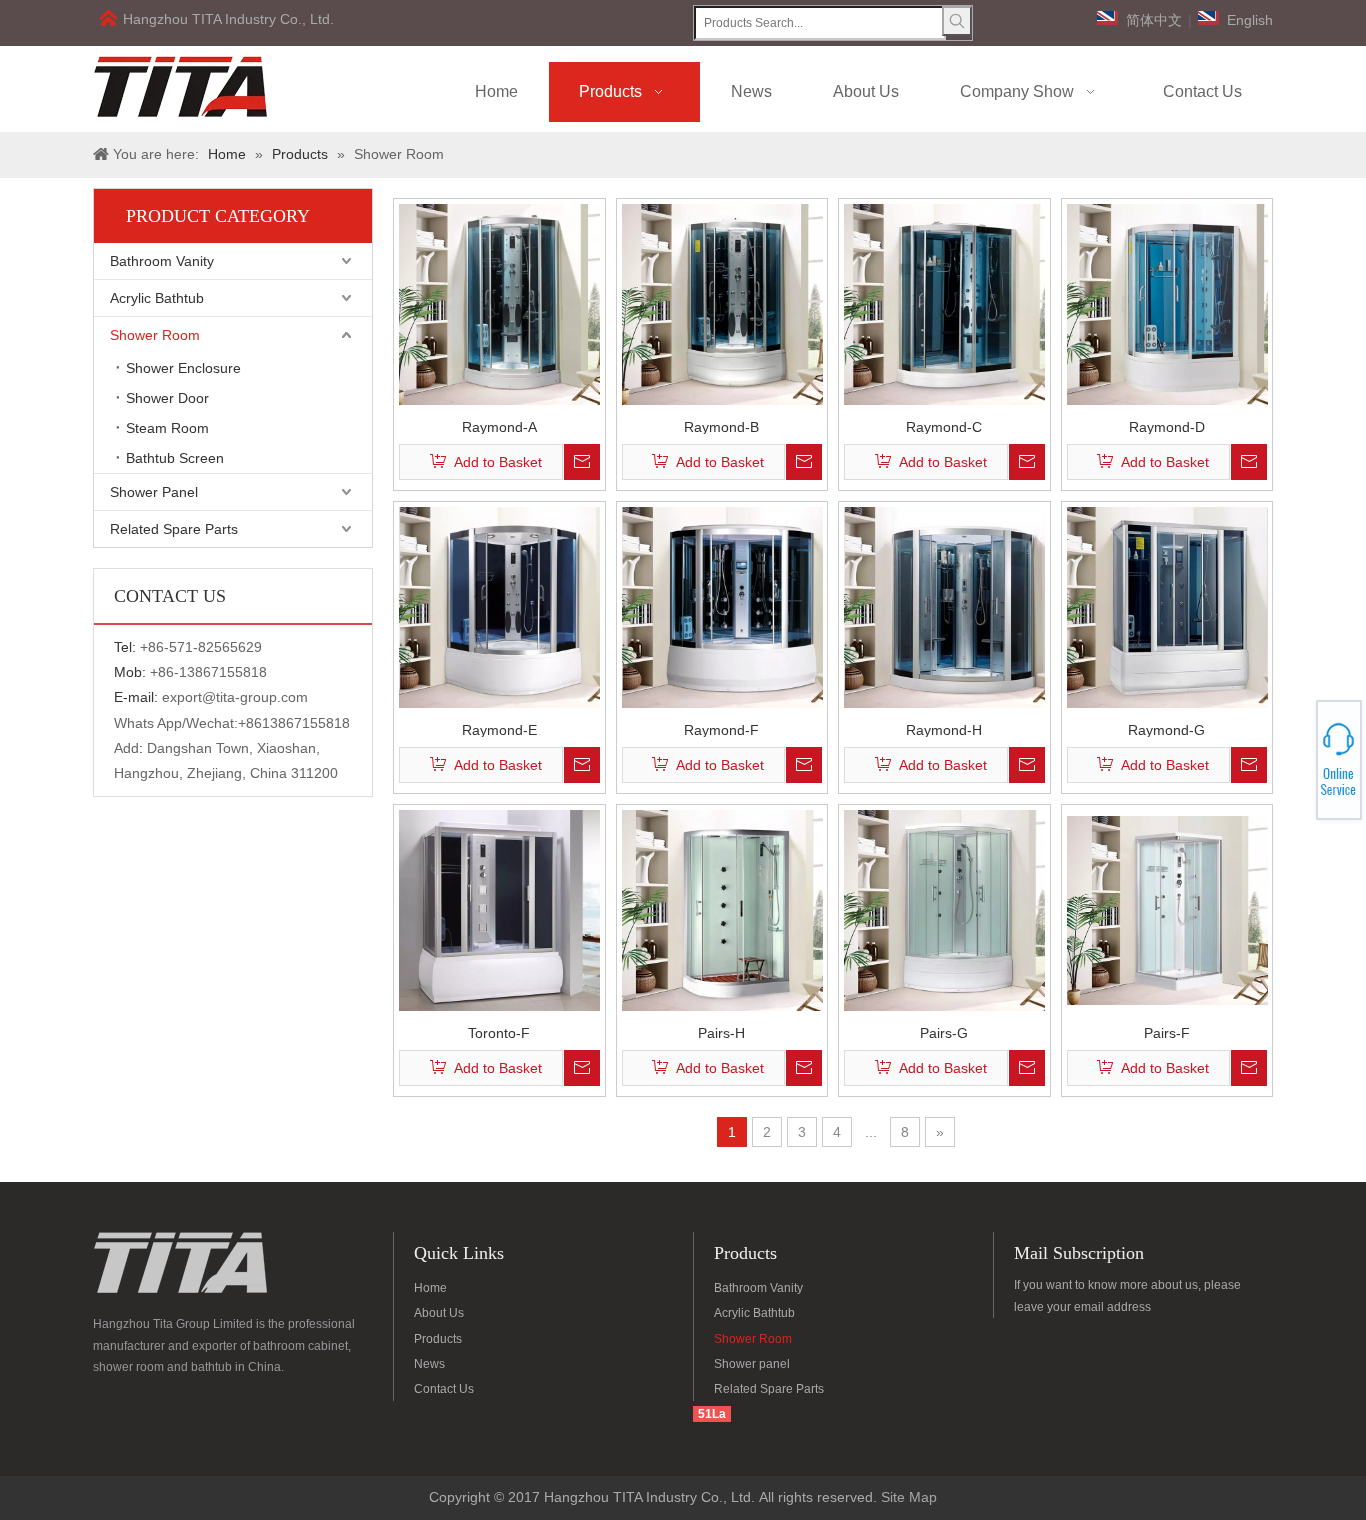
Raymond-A (499, 426)
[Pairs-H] (722, 909)
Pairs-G (944, 1032)
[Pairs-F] (1167, 909)
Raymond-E (499, 729)
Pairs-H (721, 1032)
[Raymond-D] (1167, 303)
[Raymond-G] (1167, 606)
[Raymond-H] (944, 606)
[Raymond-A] (499, 303)
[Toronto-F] (499, 909)
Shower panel (752, 1364)
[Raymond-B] (722, 303)
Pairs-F (1167, 1032)
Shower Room (155, 335)
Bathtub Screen (175, 458)
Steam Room (167, 428)
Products (438, 1339)
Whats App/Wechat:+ (180, 723)
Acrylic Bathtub (157, 298)
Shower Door (167, 398)
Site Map (909, 1497)
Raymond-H (944, 729)
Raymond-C (944, 426)
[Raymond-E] (499, 606)
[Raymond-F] (722, 606)
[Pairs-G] (944, 909)
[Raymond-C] (944, 303)
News (429, 1364)
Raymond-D (1167, 426)
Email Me (1294, 766)
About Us (439, 1313)
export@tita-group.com (235, 697)
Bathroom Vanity (162, 261)
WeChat (1293, 749)
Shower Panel (154, 492)
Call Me (1293, 760)
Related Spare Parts (174, 529)
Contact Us (444, 1389)
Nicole (1293, 772)
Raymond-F (721, 729)
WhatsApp (1294, 754)
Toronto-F (499, 1032)
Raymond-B (721, 426)
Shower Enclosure (183, 368)
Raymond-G (1166, 729)
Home (430, 1288)
